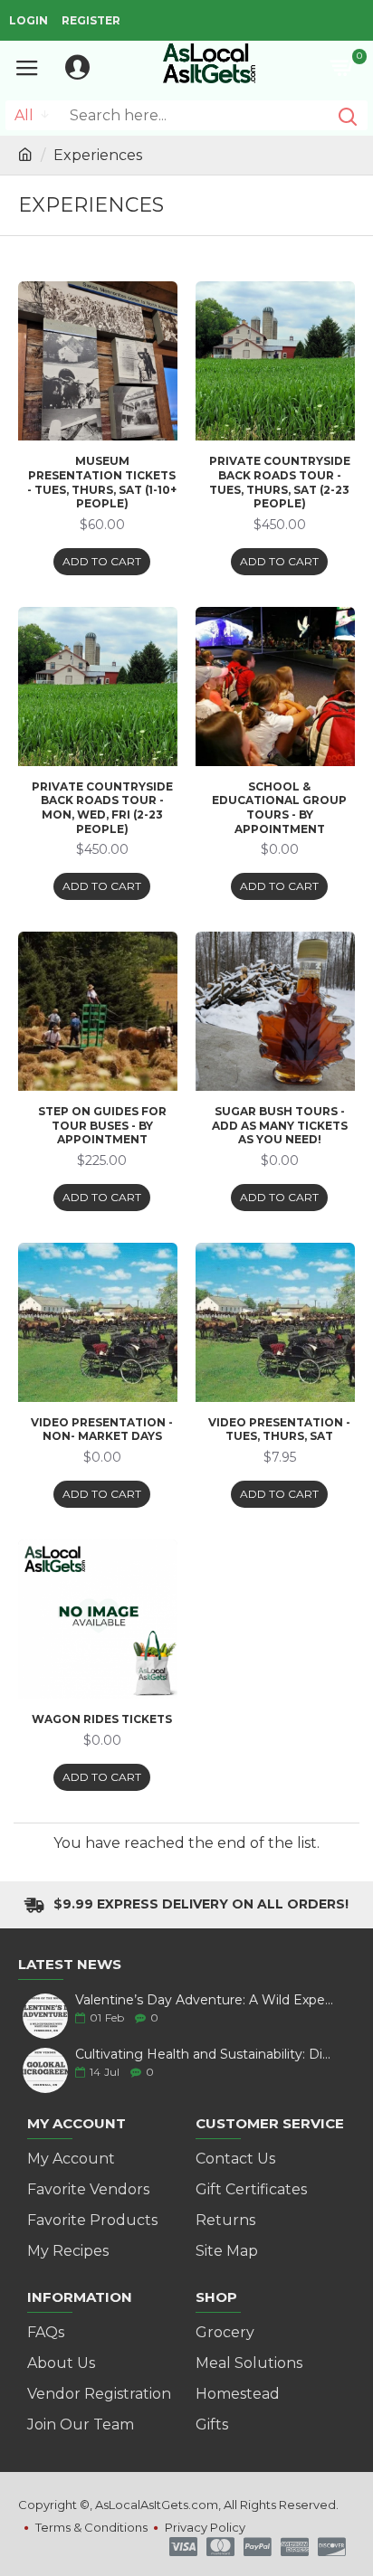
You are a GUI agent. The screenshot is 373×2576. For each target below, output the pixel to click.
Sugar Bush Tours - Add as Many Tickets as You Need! (280, 1125)
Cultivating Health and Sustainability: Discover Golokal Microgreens (205, 2055)
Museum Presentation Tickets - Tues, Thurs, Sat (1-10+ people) (102, 482)
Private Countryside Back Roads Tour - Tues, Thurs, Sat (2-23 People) (280, 482)
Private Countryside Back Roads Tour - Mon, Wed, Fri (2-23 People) (102, 808)
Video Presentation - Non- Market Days (102, 1430)
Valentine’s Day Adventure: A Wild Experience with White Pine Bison (205, 2000)
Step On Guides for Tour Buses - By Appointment (102, 1125)
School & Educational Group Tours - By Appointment (279, 808)
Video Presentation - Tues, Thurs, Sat (279, 1430)
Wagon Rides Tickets (102, 1719)
